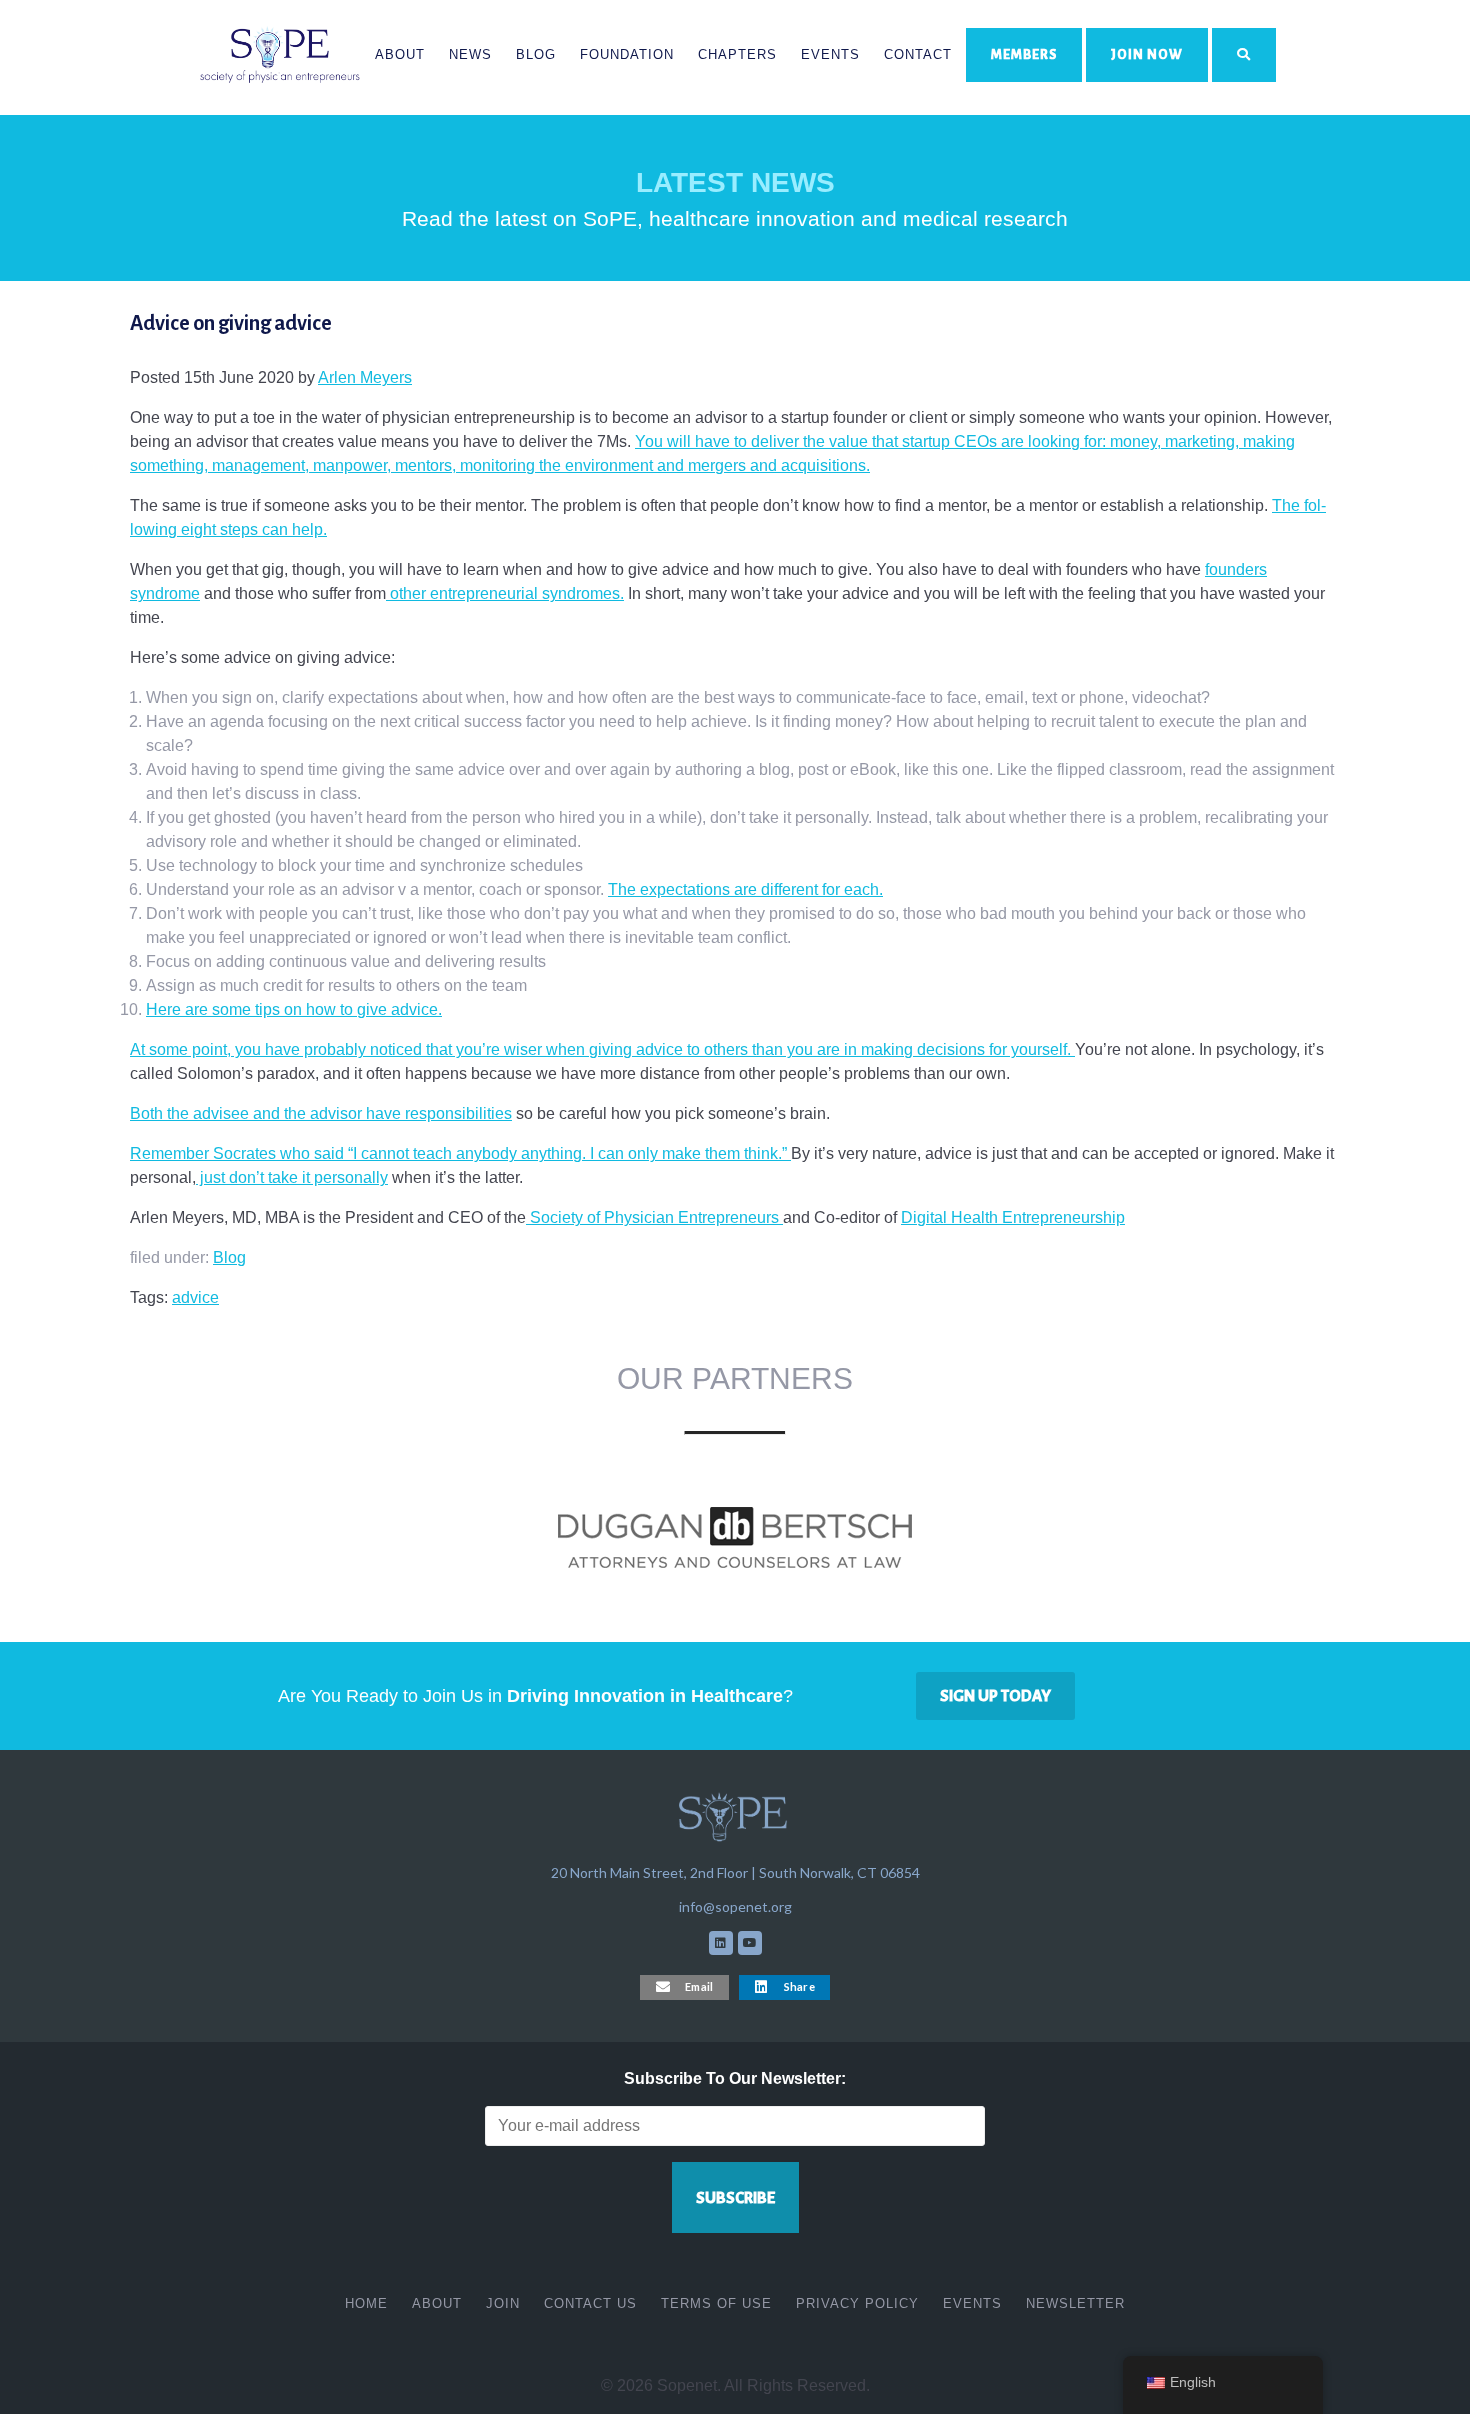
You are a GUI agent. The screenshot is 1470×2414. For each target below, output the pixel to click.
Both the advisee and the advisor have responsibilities (321, 1113)
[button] (684, 1987)
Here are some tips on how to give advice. (294, 1009)
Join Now (1147, 54)
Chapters (737, 54)
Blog (536, 54)
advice (195, 1297)
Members (1024, 54)
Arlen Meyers (365, 377)
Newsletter (1075, 2303)
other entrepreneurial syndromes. (505, 593)
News (470, 54)
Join (503, 2303)
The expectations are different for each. (745, 889)
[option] (735, 1538)
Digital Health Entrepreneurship (1013, 1217)
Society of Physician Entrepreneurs (654, 1217)
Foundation (627, 54)
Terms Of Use (716, 2303)
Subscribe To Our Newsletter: (735, 2078)
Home (366, 2303)
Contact (918, 54)
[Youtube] (750, 1943)
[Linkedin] (721, 1943)
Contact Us (590, 2303)
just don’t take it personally (292, 1177)
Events (830, 54)
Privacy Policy (857, 2303)
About (400, 54)
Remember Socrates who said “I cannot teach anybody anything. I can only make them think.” (460, 1153)
